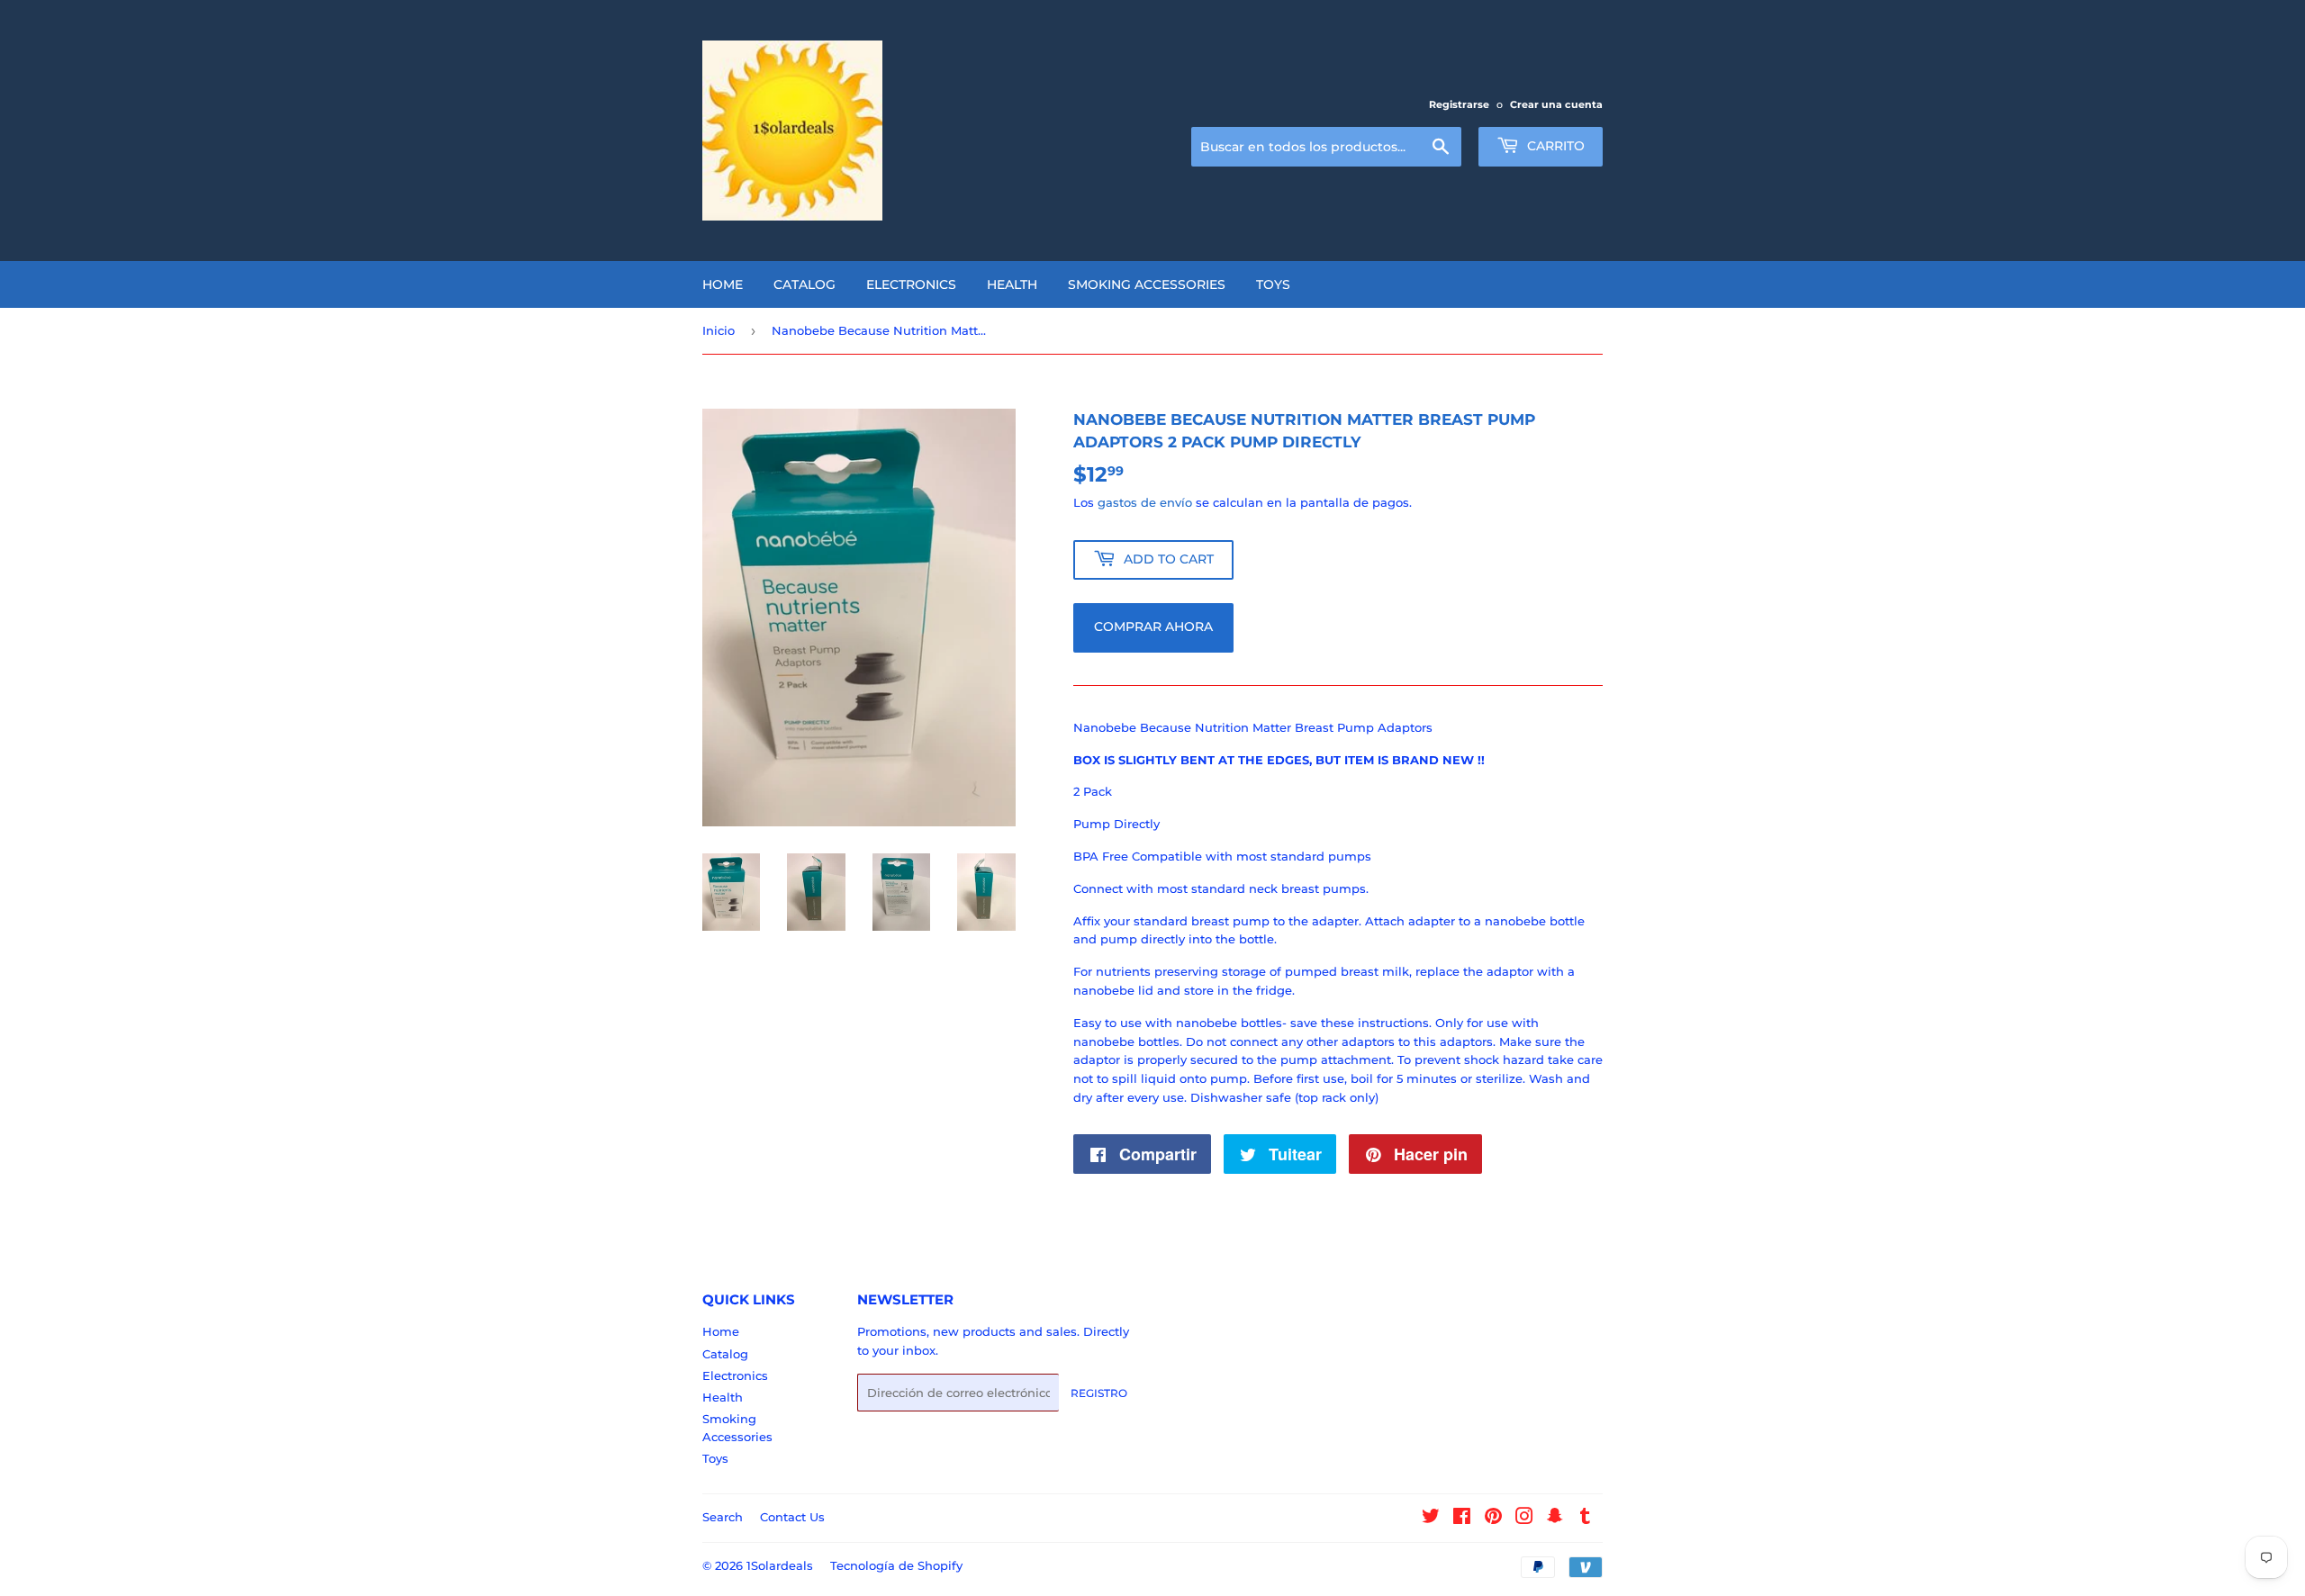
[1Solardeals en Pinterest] (1493, 1519)
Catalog (804, 284)
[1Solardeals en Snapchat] (1555, 1519)
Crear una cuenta (1556, 104)
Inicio (719, 330)
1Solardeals (780, 1565)
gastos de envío (1145, 502)
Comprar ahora (1153, 627)
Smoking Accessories (1147, 284)
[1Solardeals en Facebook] (1462, 1519)
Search (723, 1517)
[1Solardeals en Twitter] (1431, 1519)
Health (1012, 284)
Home (723, 284)
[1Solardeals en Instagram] (1524, 1519)
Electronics (911, 284)
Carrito (1554, 146)
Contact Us (792, 1517)
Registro (1099, 1393)
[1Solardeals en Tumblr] (1585, 1519)
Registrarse (1459, 104)
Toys (1273, 284)
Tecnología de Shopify (896, 1565)
